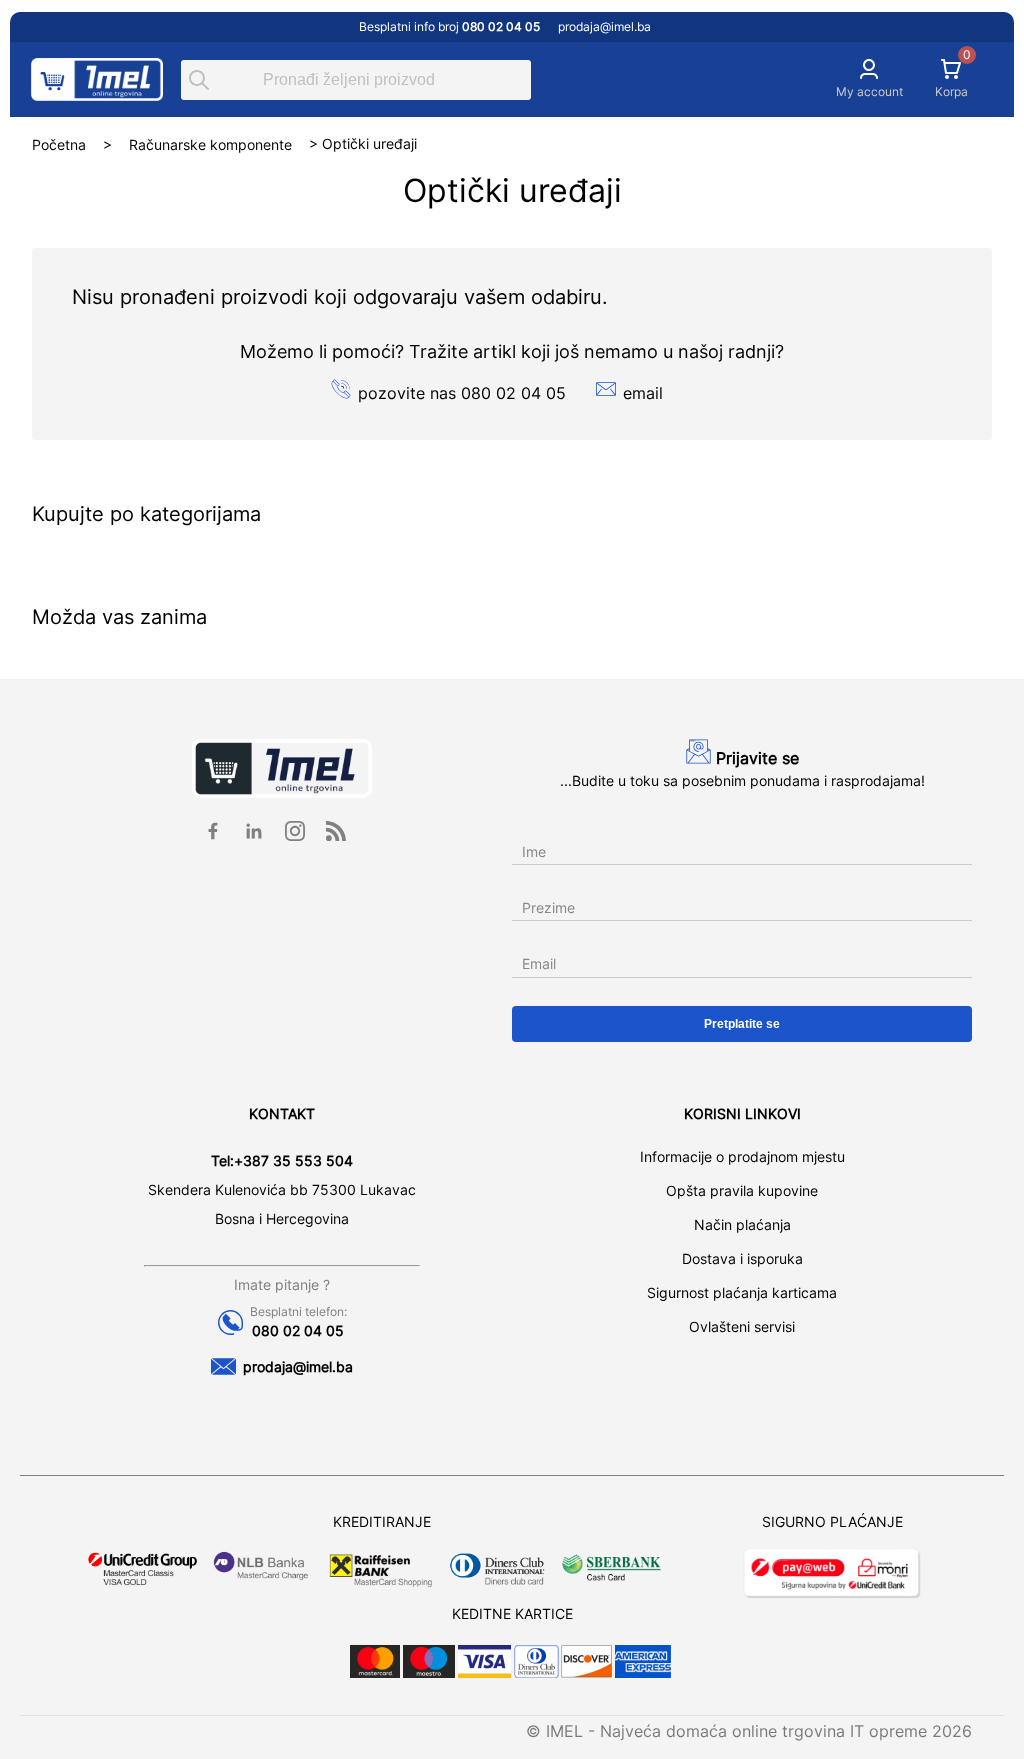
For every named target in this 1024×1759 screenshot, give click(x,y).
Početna (59, 143)
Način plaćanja (742, 1224)
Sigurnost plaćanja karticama (742, 1292)
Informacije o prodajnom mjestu (742, 1156)
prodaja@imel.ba (604, 26)
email (643, 393)
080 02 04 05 (298, 1330)
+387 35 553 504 (293, 1160)
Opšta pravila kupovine (742, 1190)
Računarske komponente (210, 143)
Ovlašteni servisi (742, 1326)
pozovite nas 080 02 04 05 (462, 393)
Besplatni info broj (449, 26)
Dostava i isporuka (742, 1258)
